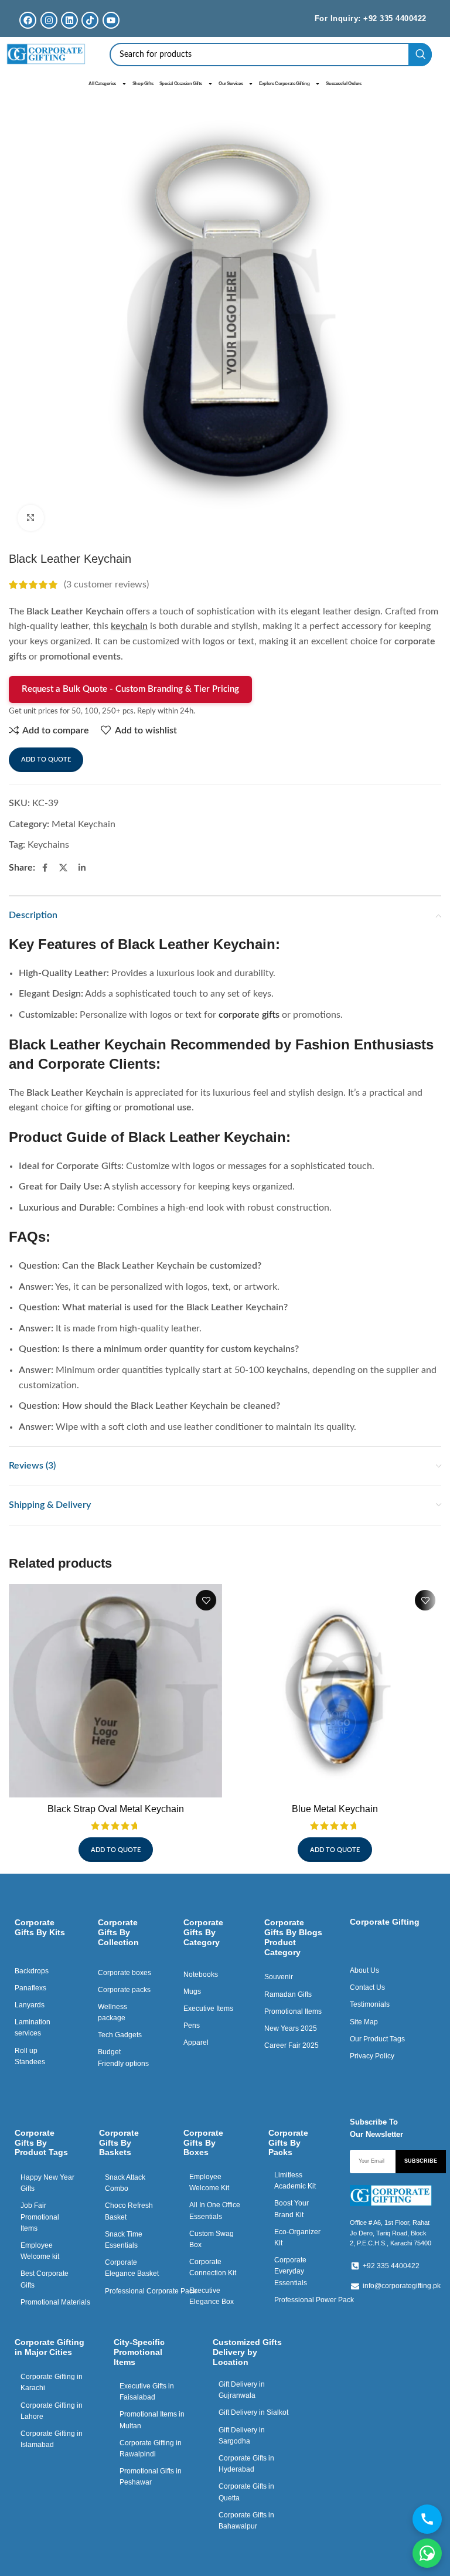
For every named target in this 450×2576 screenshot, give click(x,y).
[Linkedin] (69, 20)
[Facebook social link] (45, 868)
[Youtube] (111, 20)
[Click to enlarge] (31, 518)
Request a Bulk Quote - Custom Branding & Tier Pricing (130, 689)
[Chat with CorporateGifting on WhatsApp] (427, 2553)
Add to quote (46, 759)
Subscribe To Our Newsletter (376, 2128)
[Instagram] (49, 20)
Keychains (48, 845)
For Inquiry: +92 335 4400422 (371, 18)
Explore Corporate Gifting (284, 84)
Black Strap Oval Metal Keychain (116, 1809)
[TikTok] (90, 20)
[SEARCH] (420, 55)
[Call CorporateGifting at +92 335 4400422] (427, 2519)
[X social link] (63, 868)
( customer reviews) (106, 584)
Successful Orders (343, 84)
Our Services (231, 84)
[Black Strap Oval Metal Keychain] (115, 1691)
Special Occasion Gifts (181, 84)
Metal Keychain (83, 824)
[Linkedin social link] (82, 868)
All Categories (102, 84)
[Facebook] (28, 20)
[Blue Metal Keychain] (335, 1691)
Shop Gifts (143, 84)
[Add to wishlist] (206, 1600)
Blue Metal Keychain (335, 1809)
